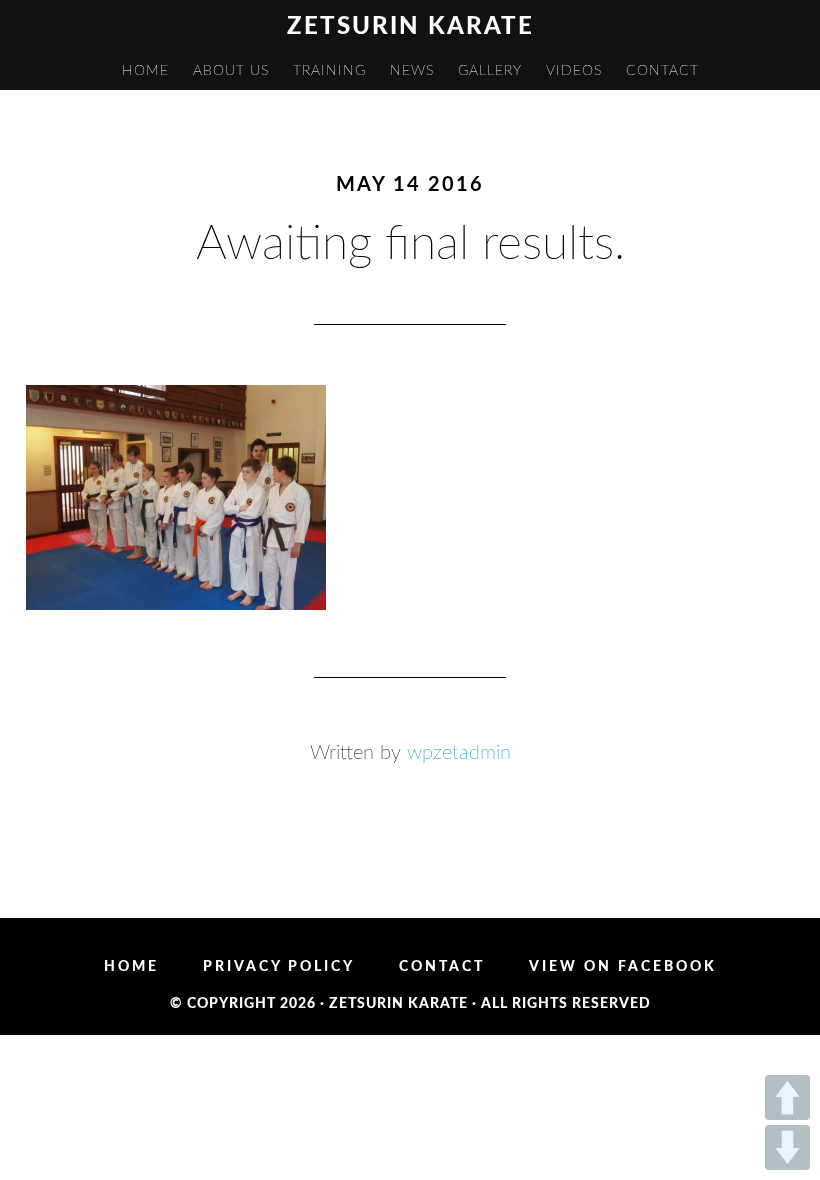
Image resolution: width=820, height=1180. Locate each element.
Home (131, 967)
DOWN (787, 1147)
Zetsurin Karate (410, 27)
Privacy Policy (279, 967)
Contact (442, 967)
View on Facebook (623, 967)
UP (787, 1097)
